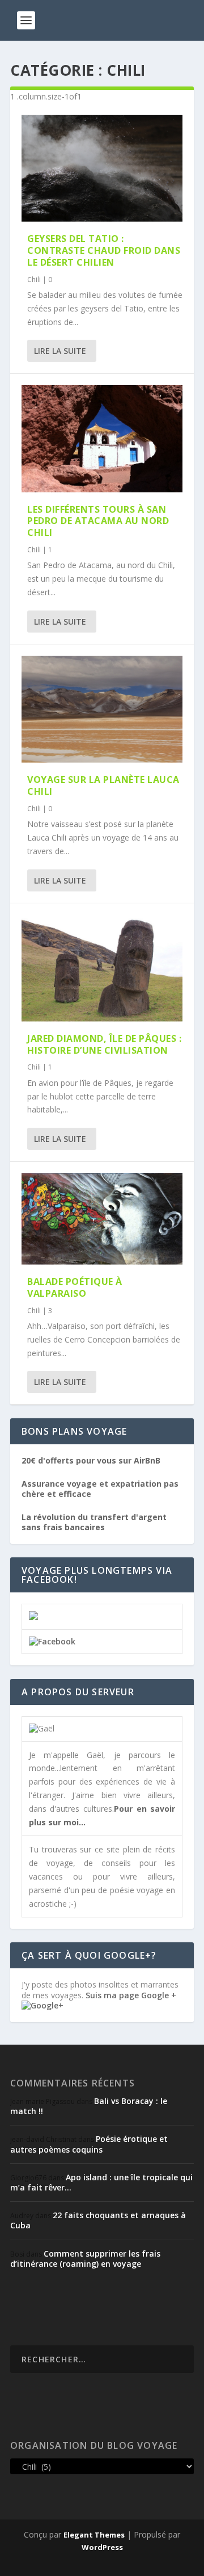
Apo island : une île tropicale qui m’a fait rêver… (101, 2182)
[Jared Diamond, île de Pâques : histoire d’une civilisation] (102, 968)
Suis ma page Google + (131, 1995)
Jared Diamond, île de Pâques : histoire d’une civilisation (104, 1044)
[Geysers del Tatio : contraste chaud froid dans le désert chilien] (102, 168)
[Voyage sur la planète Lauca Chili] (102, 709)
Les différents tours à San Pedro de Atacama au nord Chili (98, 521)
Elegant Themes (94, 2535)
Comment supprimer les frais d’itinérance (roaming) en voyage (85, 2259)
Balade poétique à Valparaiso (75, 1287)
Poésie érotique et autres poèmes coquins (89, 2144)
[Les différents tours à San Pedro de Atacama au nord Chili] (102, 438)
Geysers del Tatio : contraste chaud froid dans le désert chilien (104, 250)
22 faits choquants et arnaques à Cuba (98, 2220)
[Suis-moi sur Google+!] (42, 2005)
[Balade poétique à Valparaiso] (102, 1219)
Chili (34, 280)
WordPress (102, 2547)
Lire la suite (60, 351)
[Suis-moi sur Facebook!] (52, 1641)
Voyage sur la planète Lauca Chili (103, 785)
